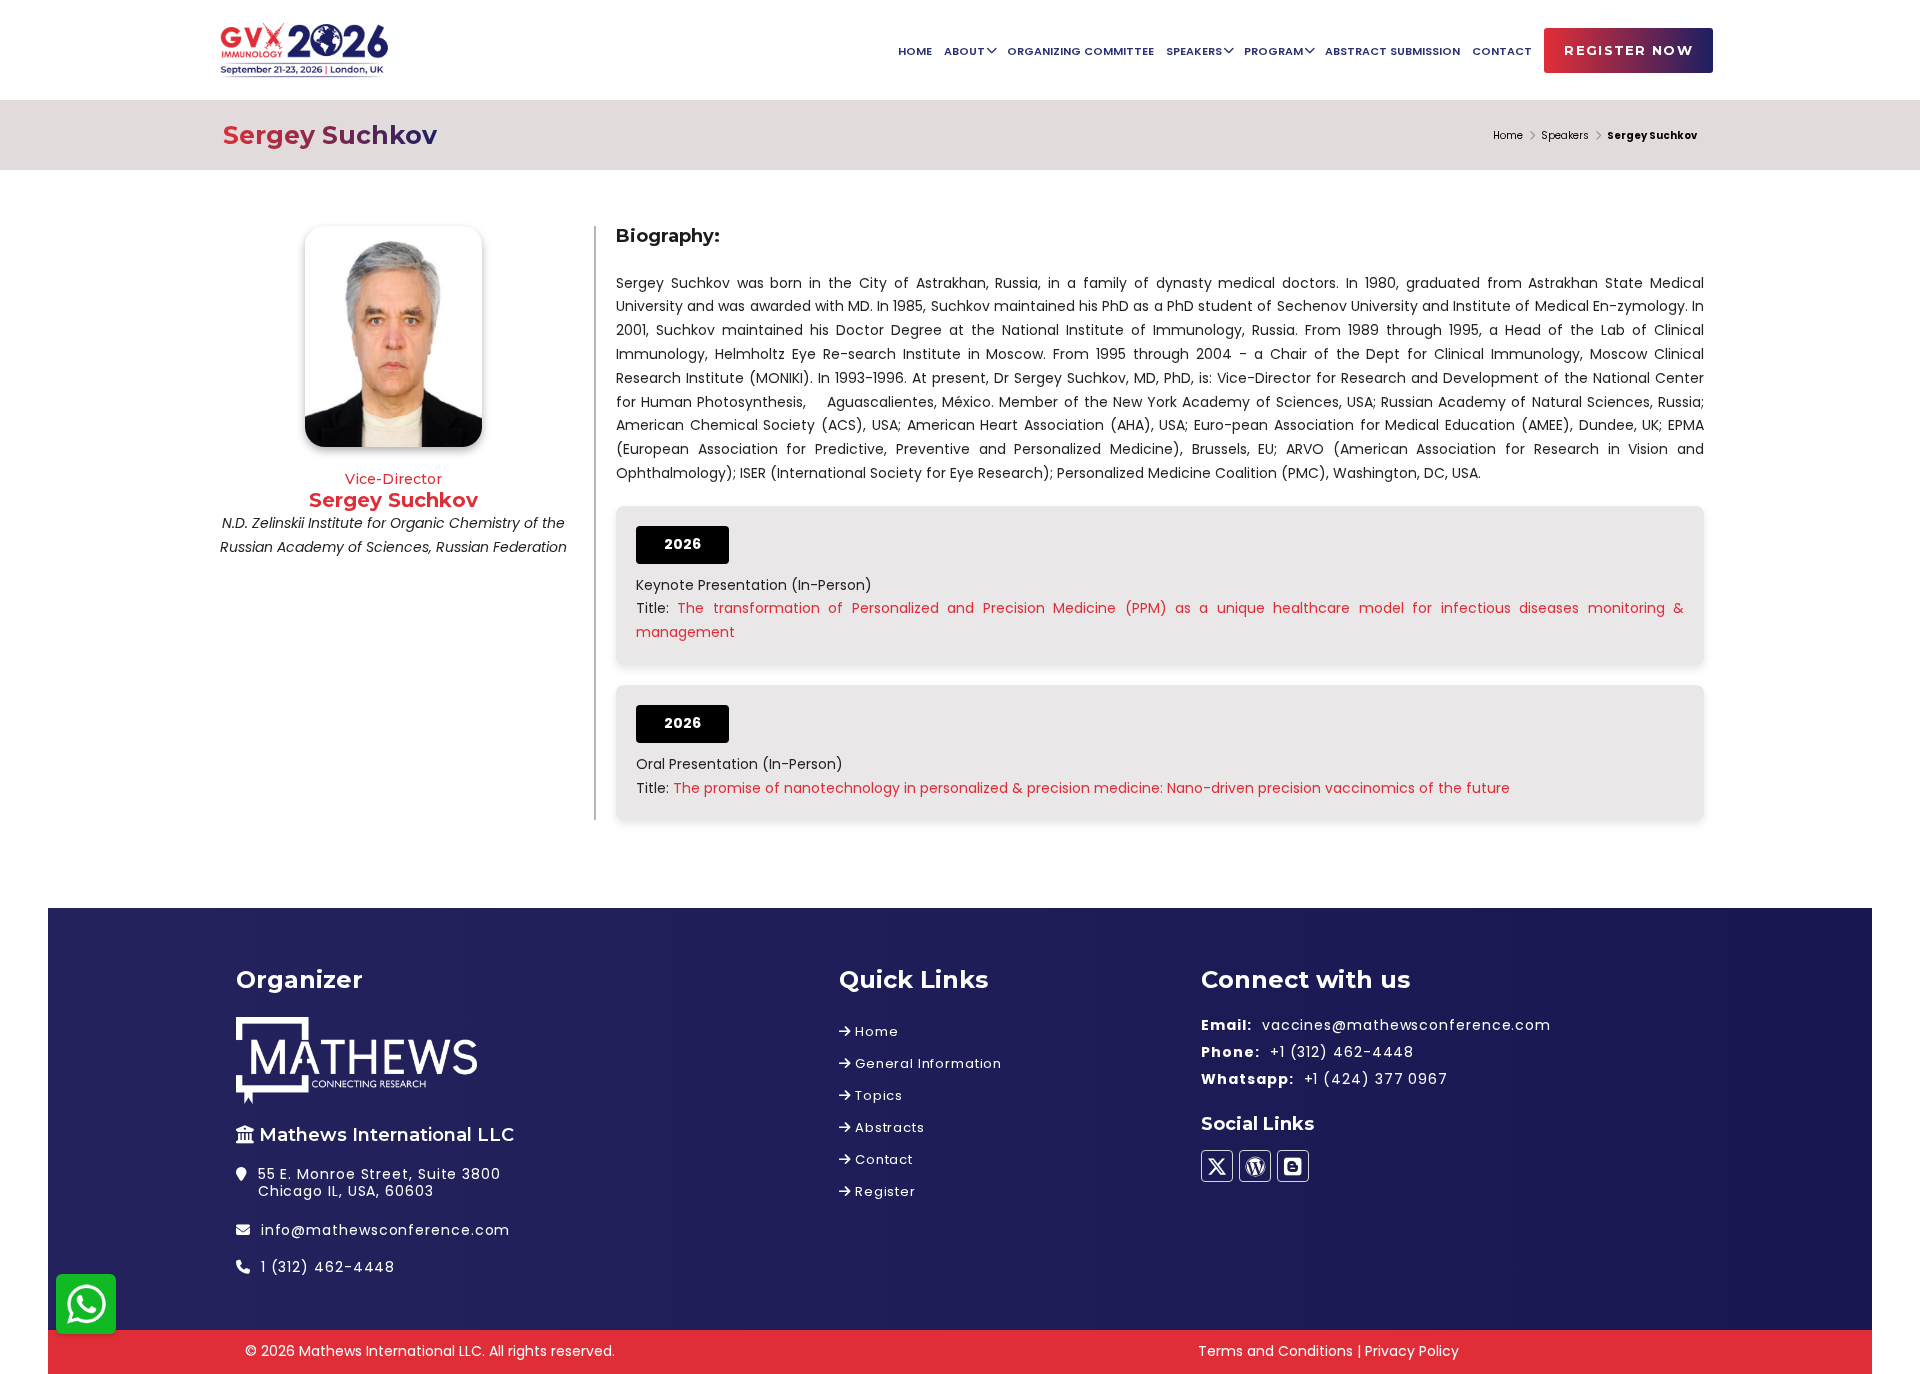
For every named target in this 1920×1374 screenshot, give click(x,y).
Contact (882, 1159)
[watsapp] (86, 1302)
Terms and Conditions (1275, 1351)
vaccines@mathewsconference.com (1406, 1025)
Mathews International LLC (386, 1135)
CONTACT (1502, 51)
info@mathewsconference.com (386, 1230)
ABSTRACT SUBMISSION (1392, 51)
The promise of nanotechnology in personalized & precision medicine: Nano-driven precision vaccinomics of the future (1091, 788)
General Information (926, 1063)
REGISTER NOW (1628, 50)
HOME (915, 51)
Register (883, 1191)
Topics (877, 1095)
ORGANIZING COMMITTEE (1080, 51)
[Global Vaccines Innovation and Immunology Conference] (302, 51)
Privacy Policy (1412, 1351)
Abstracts (887, 1127)
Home (1508, 135)
